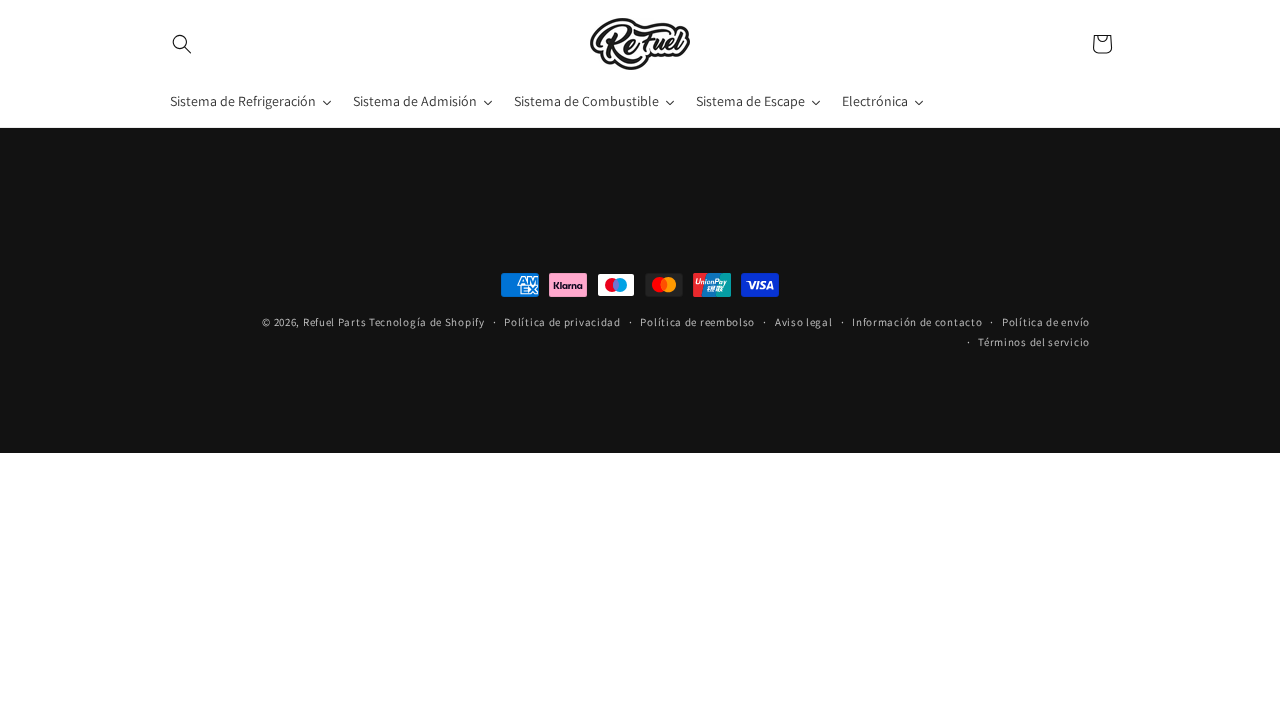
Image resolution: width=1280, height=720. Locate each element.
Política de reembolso (697, 322)
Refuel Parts (334, 322)
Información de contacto (917, 322)
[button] (182, 44)
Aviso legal (804, 322)
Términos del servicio (1034, 342)
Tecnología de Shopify (427, 322)
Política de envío (1046, 322)
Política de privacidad (562, 322)
